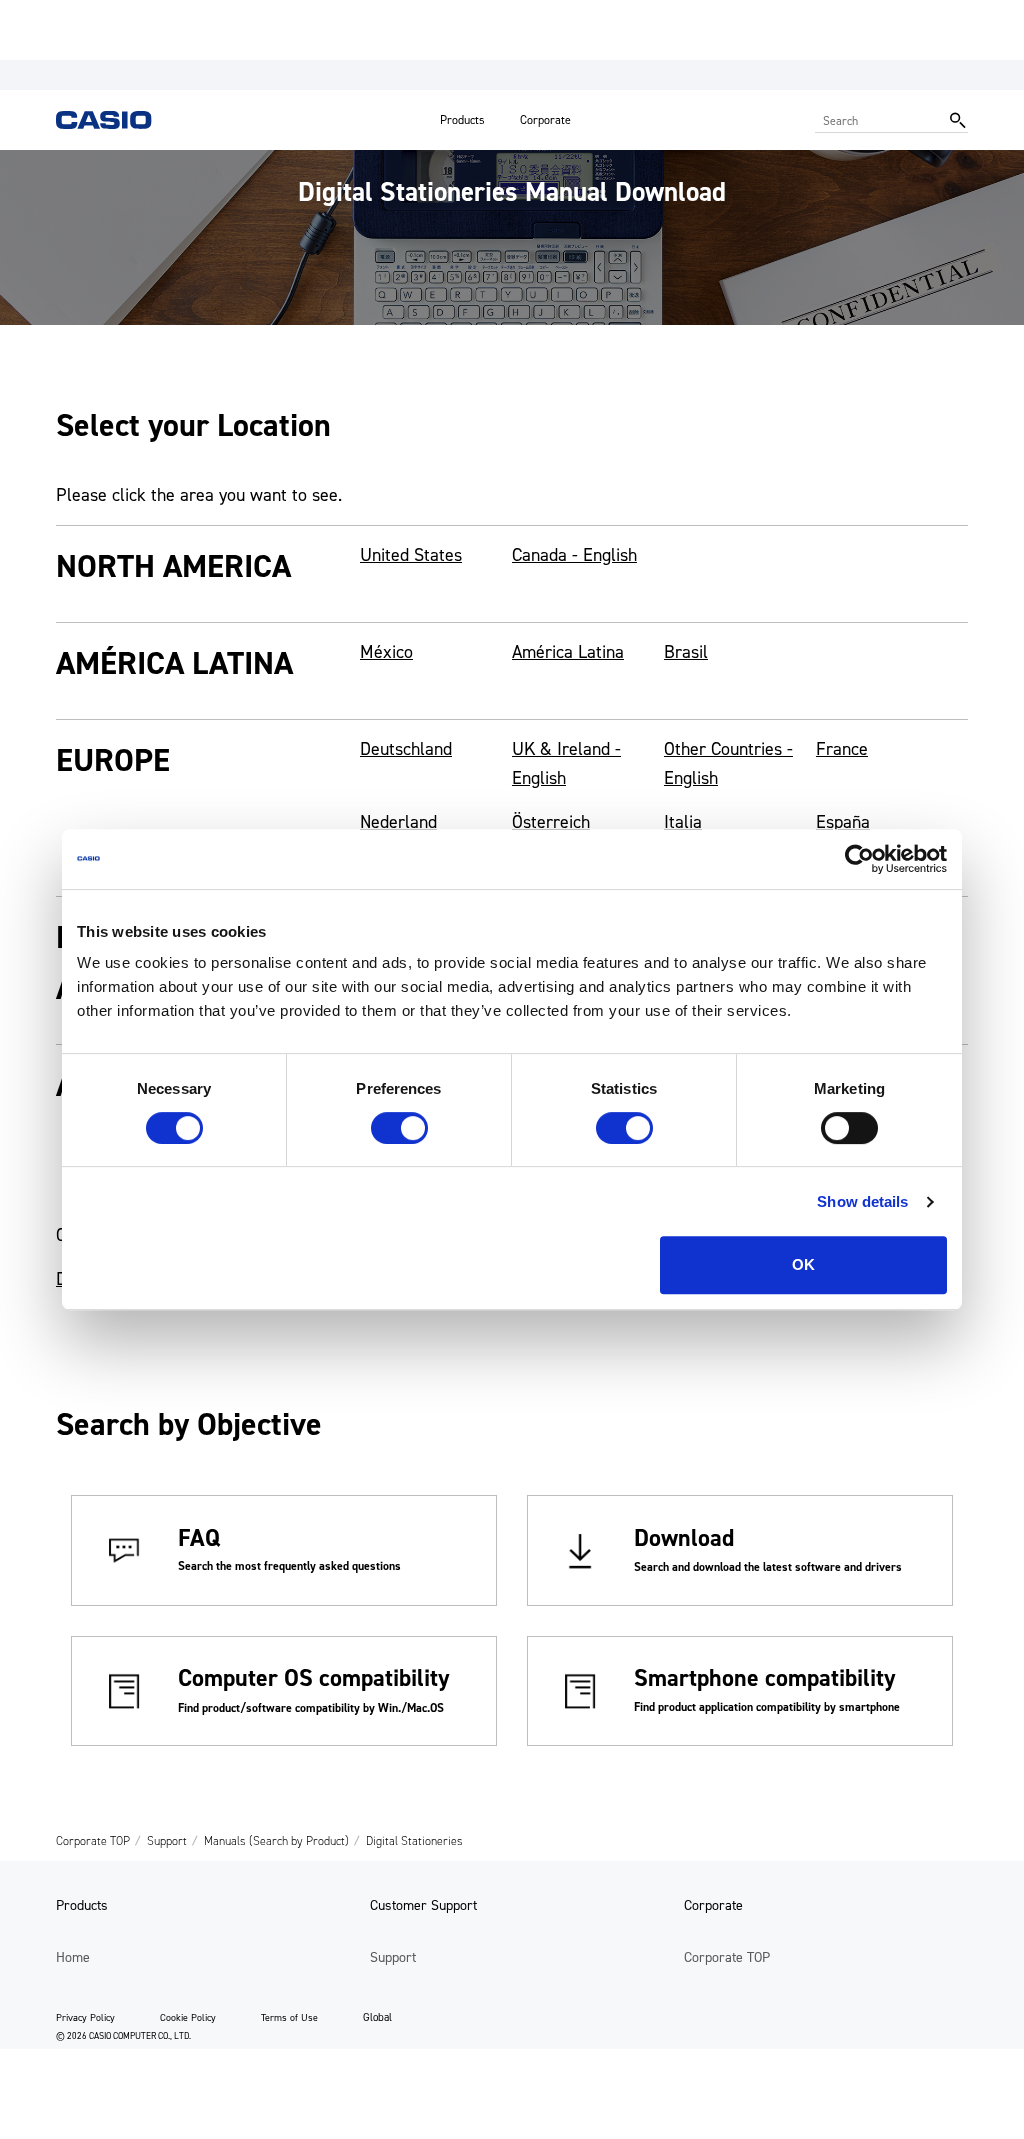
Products (462, 120)
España (843, 822)
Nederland (398, 822)
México (386, 652)
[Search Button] (958, 120)
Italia (683, 822)
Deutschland (406, 749)
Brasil (686, 652)
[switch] (399, 1128)
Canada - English (574, 555)
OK (803, 1264)
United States (411, 555)
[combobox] (877, 120)
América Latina (568, 652)
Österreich (551, 822)
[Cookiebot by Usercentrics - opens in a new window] (859, 859)
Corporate (545, 120)
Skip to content (53, 14)
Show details (862, 1201)
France (842, 749)
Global (377, 2017)
